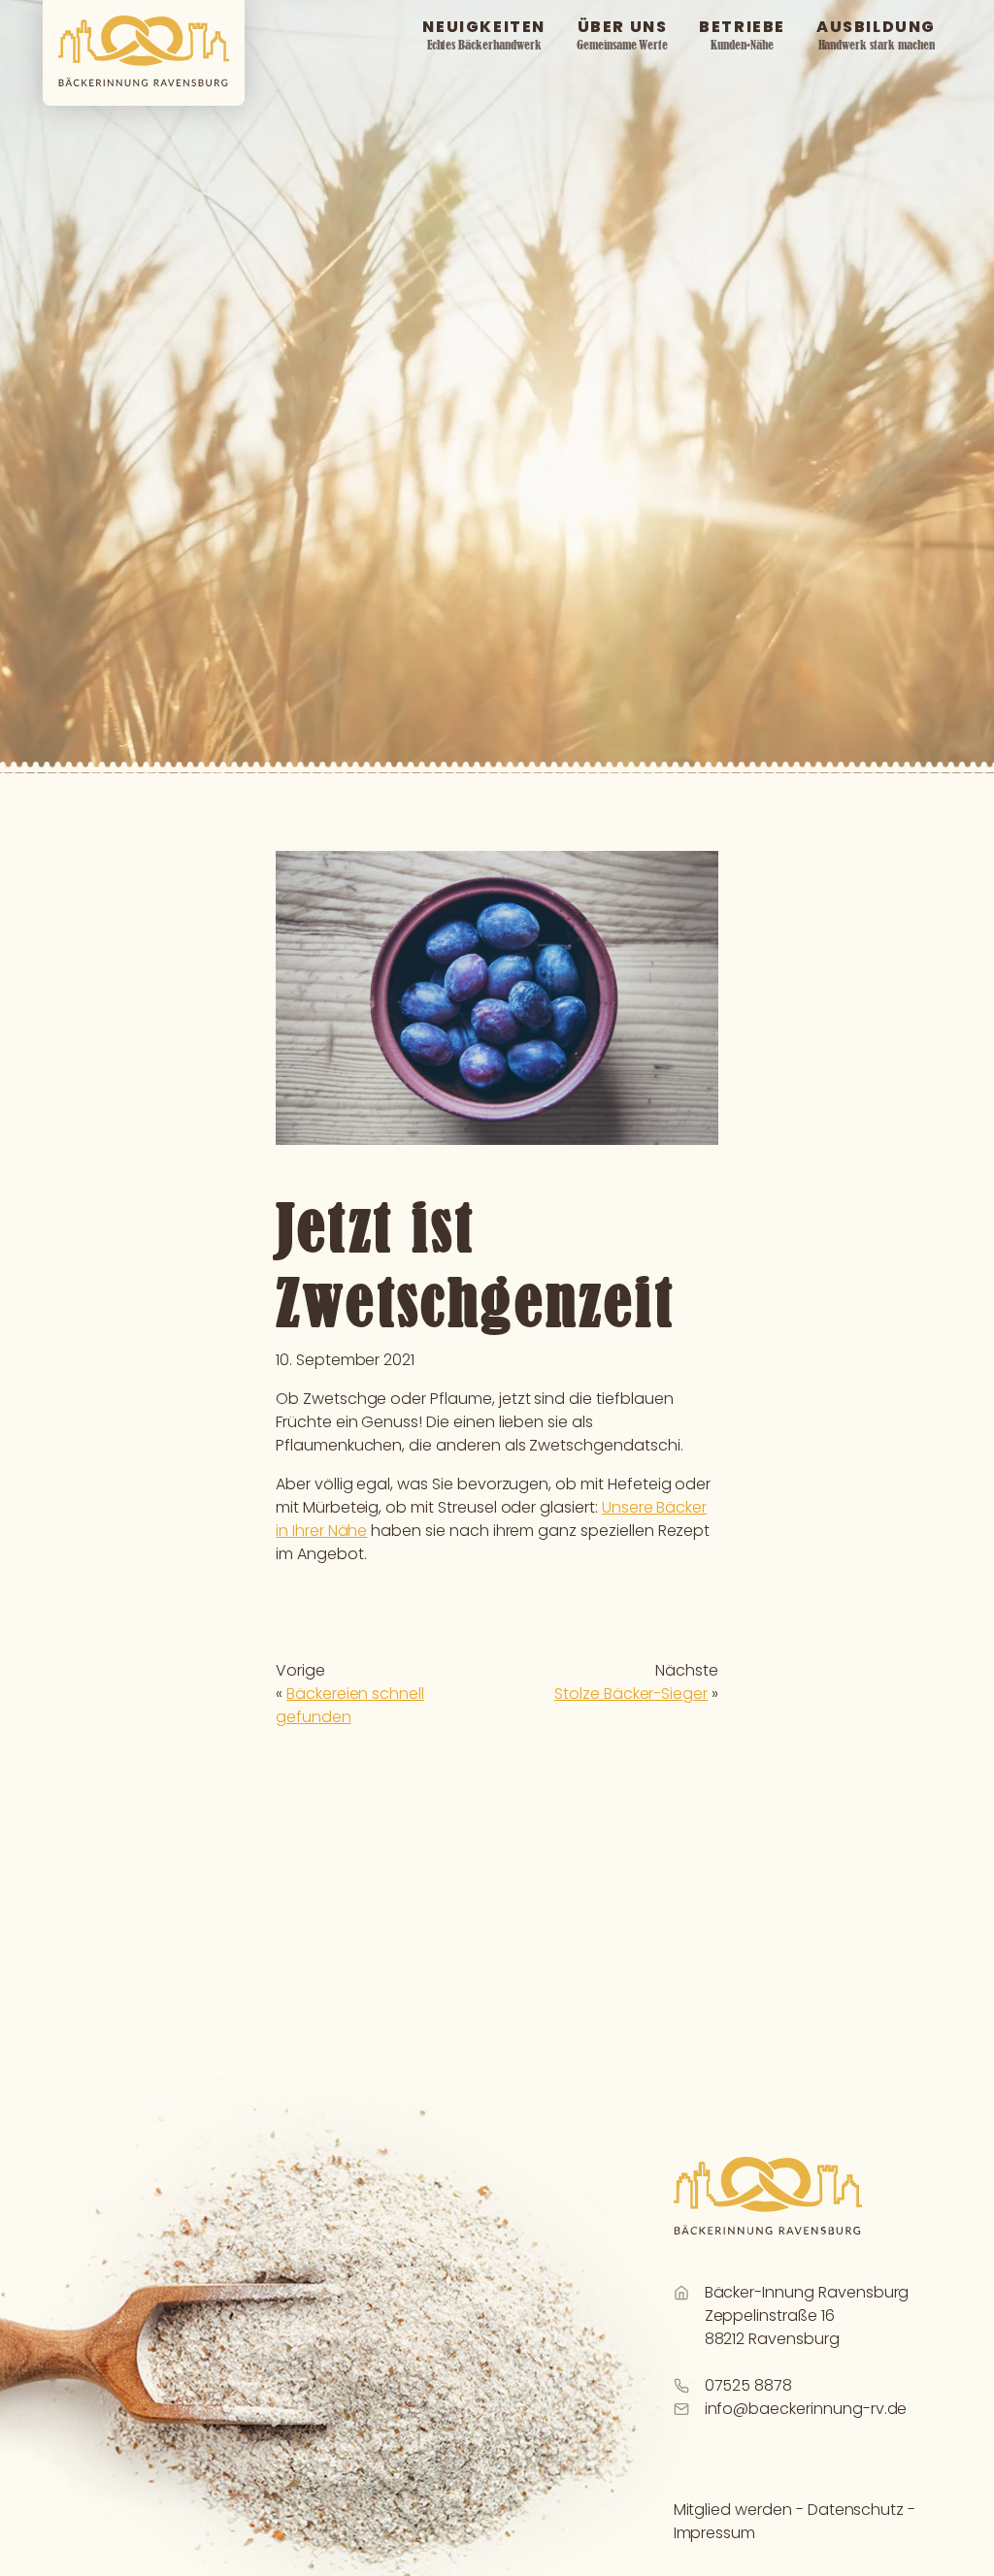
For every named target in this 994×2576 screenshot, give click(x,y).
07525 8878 (749, 2385)
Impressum (715, 2533)
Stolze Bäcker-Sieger (631, 1694)
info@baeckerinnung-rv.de (806, 2409)
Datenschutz (856, 2510)
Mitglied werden (733, 2510)
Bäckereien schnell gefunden (350, 1705)
